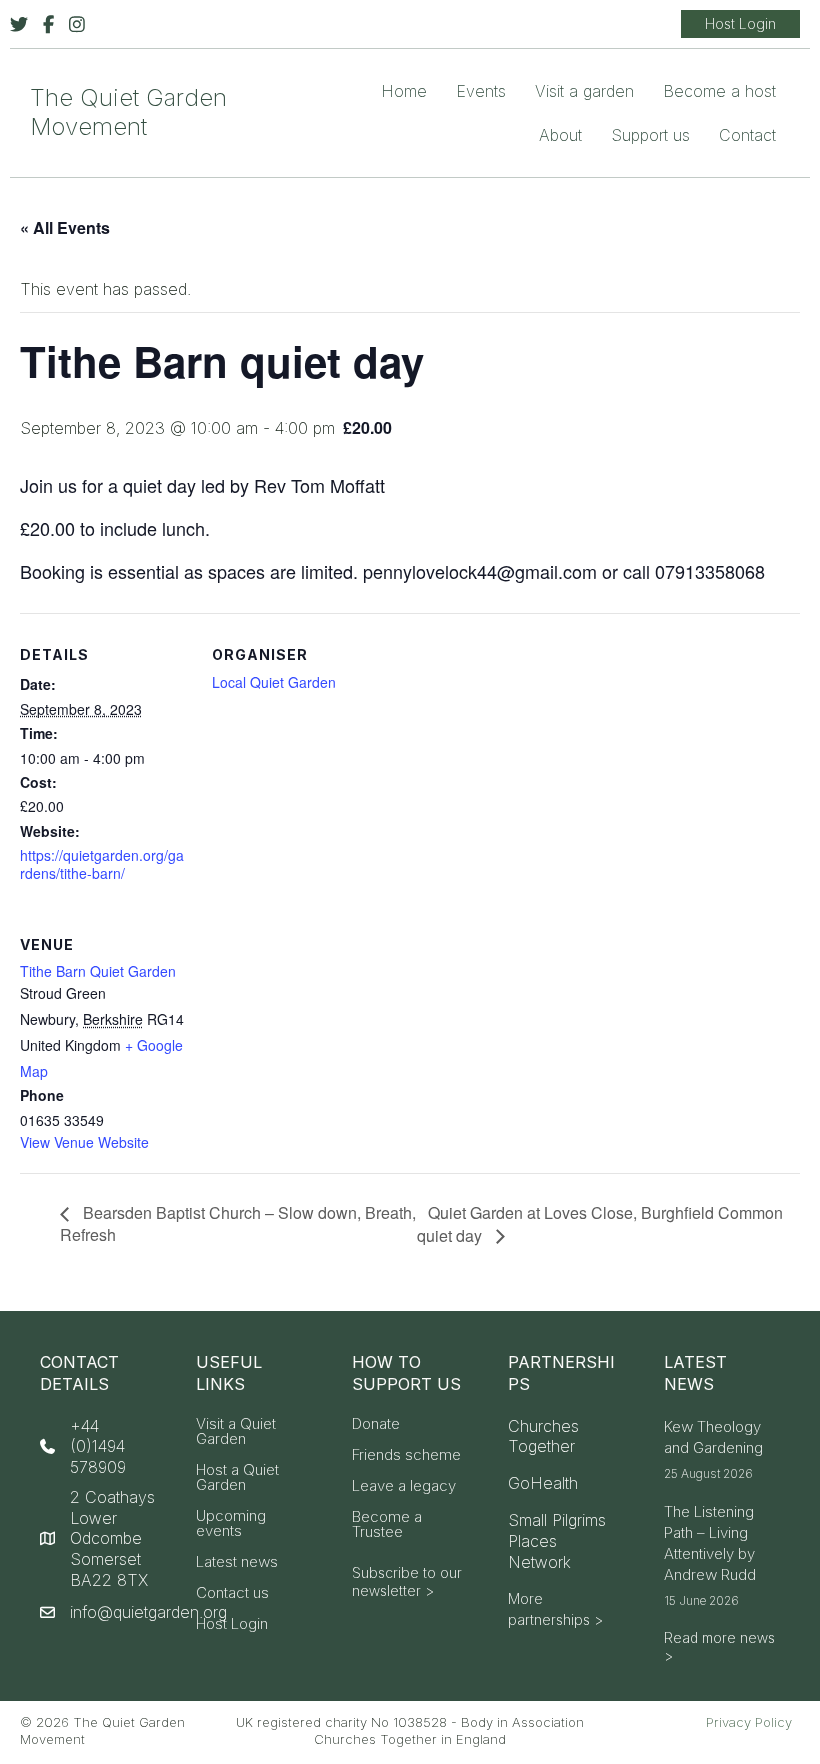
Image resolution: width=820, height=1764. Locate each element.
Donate (376, 1424)
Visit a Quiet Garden (236, 1432)
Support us (650, 135)
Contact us (232, 1593)
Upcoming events (231, 1524)
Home (404, 91)
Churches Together (543, 1436)
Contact (747, 135)
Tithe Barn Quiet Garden (98, 971)
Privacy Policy (749, 1722)
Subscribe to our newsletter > (407, 1581)
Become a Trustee (387, 1525)
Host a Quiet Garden (237, 1478)
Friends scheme (406, 1455)
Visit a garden (584, 91)
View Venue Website (84, 1142)
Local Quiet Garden (274, 682)
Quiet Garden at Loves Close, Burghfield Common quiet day (600, 1224)
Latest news (237, 1562)
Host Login (232, 1624)
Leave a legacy (404, 1486)
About (560, 135)
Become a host (719, 91)
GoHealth (543, 1483)
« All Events (65, 227)
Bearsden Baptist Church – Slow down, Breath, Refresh (238, 1223)
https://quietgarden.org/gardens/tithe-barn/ (102, 864)
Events (481, 91)
